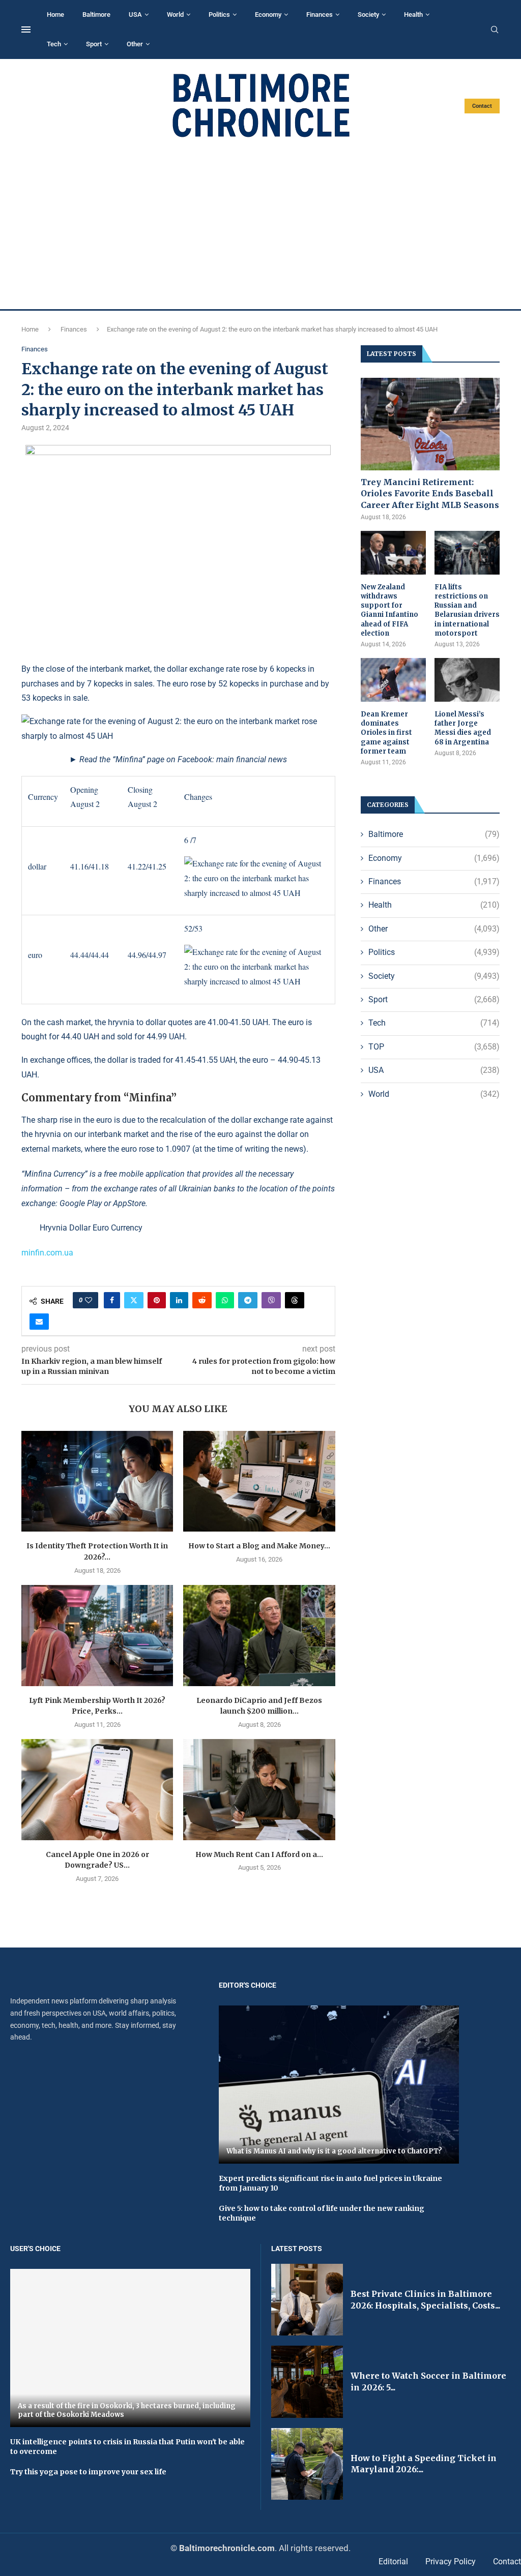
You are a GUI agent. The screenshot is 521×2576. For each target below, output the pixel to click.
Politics (219, 14)
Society (368, 14)
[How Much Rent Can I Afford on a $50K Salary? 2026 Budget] (259, 1790)
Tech (54, 44)
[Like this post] (89, 1300)
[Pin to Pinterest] (157, 1300)
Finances (320, 14)
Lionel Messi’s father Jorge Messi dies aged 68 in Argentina (463, 728)
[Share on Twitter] (134, 1300)
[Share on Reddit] (202, 1300)
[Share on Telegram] (248, 1300)
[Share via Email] (39, 1322)
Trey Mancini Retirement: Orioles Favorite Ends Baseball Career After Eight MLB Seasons (430, 493)
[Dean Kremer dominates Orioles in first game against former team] (393, 680)
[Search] (495, 30)
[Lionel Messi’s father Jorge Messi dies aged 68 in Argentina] (467, 680)
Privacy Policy (451, 2562)
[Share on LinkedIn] (179, 1300)
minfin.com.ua (47, 1253)
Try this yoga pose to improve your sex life (88, 2472)
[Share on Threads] (295, 1300)
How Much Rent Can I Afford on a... (259, 1854)
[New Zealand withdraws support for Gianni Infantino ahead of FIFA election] (393, 553)
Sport (94, 44)
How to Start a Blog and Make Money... (259, 1546)
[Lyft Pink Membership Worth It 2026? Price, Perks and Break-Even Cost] (97, 1636)
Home (55, 14)
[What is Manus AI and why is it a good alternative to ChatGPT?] (339, 2085)
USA (135, 14)
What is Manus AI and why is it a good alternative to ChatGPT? (334, 2151)
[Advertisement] (260, 224)
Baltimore (96, 14)
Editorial (393, 2562)
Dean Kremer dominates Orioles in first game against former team (386, 733)
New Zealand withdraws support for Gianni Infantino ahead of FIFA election (389, 610)
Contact (482, 106)
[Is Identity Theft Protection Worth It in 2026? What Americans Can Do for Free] (97, 1481)
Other (135, 44)
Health (413, 14)
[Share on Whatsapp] (225, 1300)
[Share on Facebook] (112, 1300)
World (175, 14)
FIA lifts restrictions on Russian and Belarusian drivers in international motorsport (467, 610)
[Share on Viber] (271, 1300)
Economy (268, 14)
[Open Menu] (26, 29)
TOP (434, 1047)
